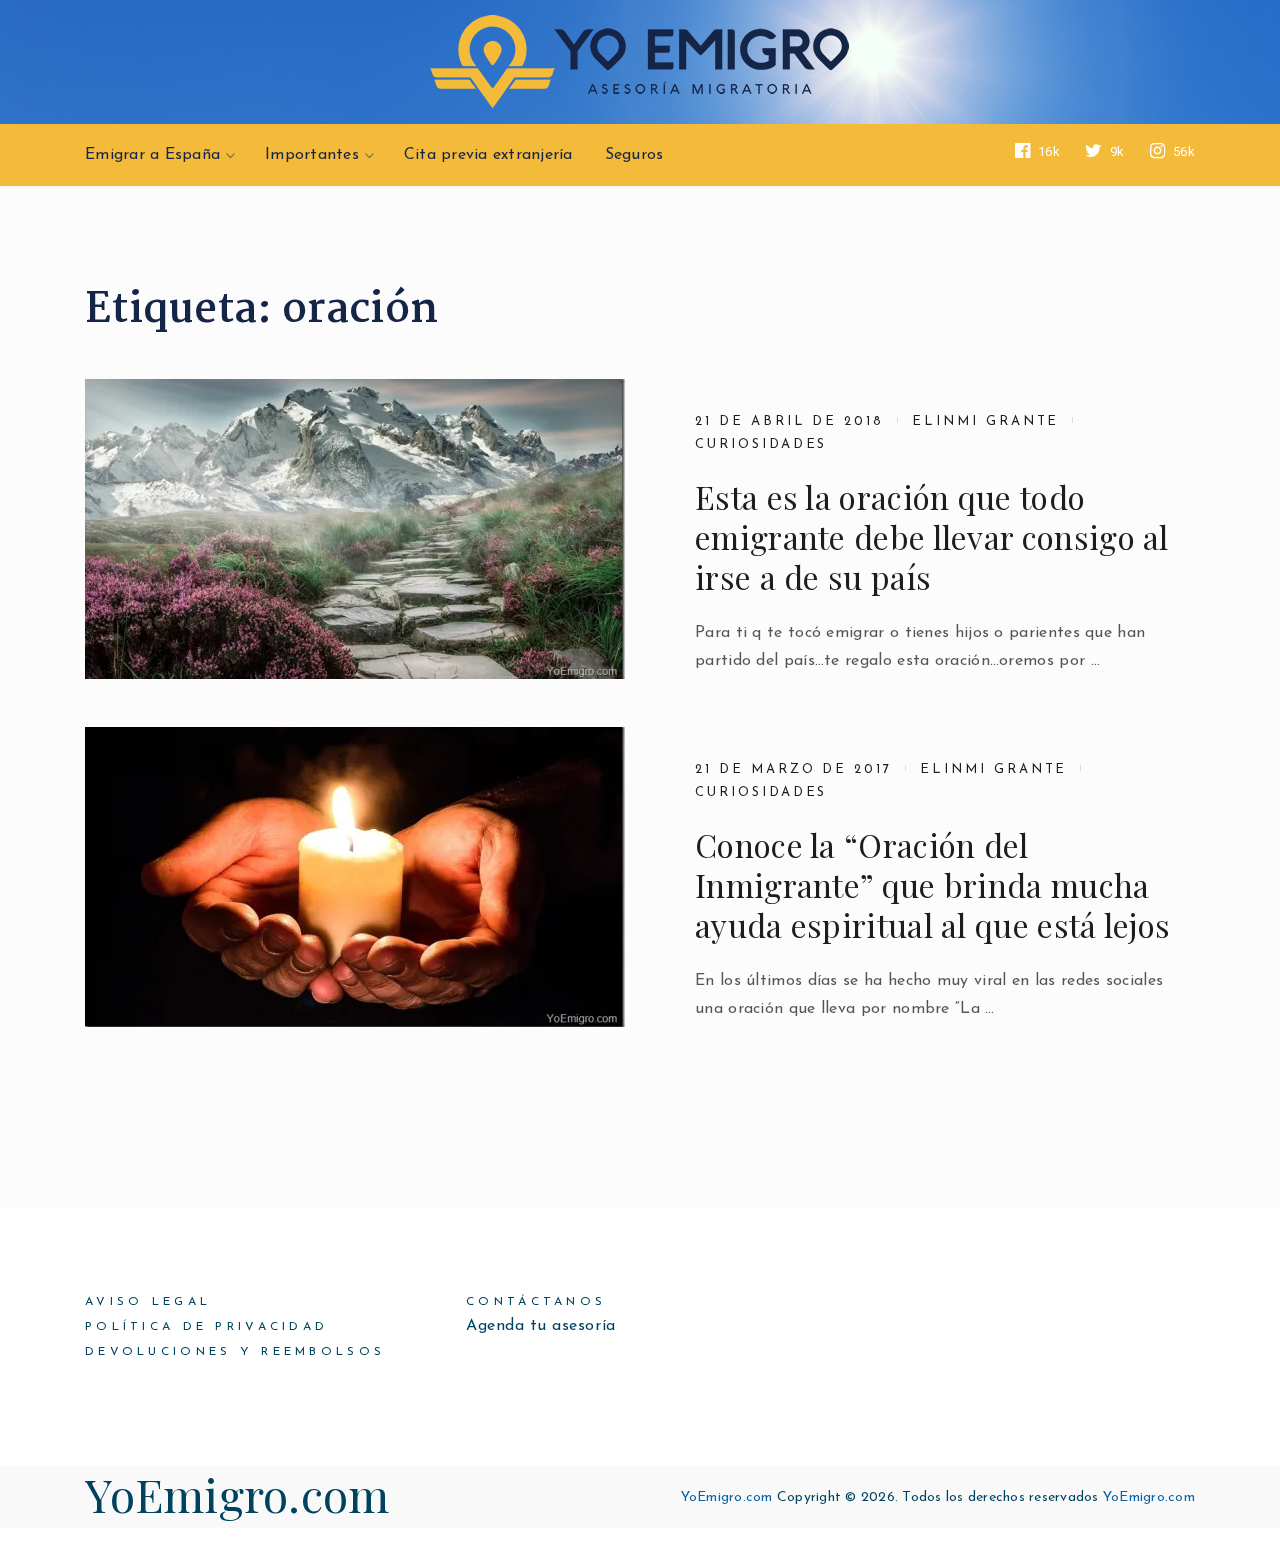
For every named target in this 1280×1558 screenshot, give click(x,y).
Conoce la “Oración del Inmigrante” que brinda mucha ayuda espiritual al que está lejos (932, 885)
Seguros (634, 155)
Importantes (312, 155)
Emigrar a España (152, 155)
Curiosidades (761, 444)
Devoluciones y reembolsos (235, 1352)
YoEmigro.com (237, 1494)
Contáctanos (536, 1302)
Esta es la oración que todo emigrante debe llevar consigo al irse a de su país (932, 537)
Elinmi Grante (985, 421)
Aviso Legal (148, 1302)
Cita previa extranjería (488, 155)
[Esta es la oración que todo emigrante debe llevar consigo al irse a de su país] (355, 529)
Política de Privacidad (206, 1327)
